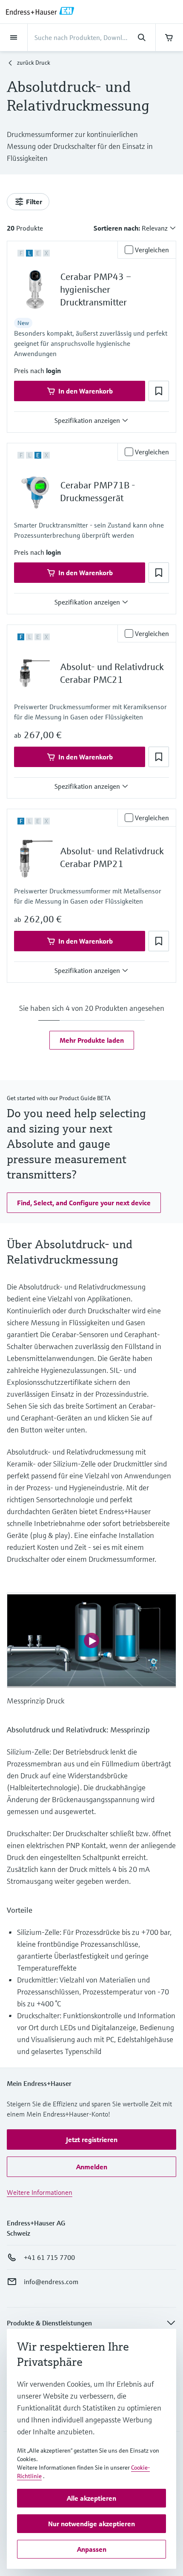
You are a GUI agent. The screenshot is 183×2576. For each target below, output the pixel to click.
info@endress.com (51, 2282)
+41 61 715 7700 (49, 2257)
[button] (53, 371)
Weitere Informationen (40, 2192)
